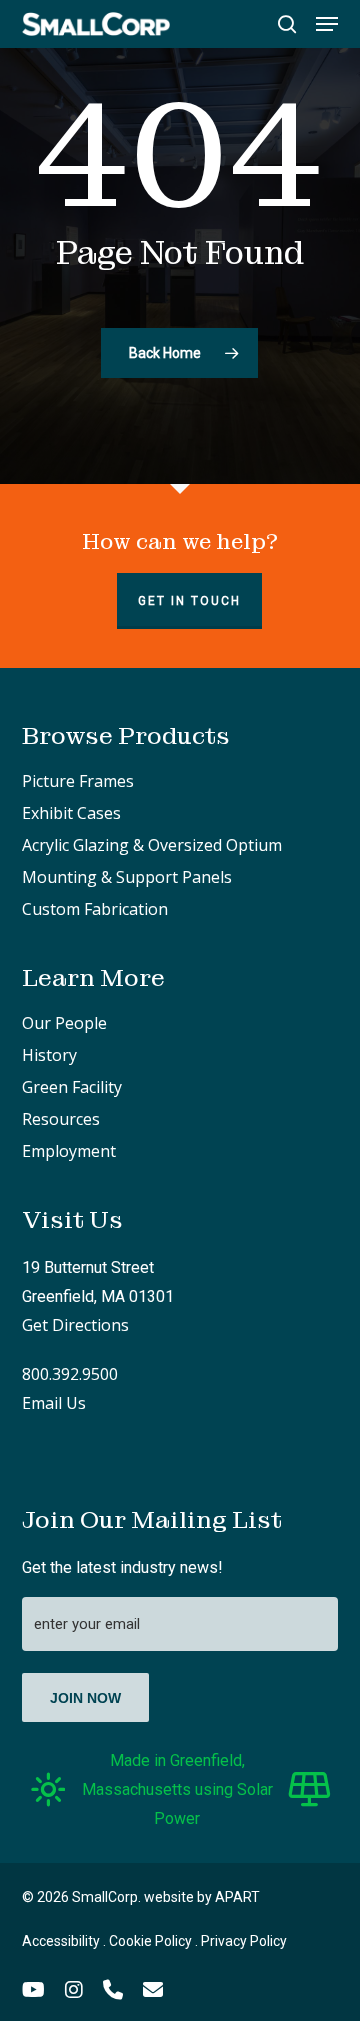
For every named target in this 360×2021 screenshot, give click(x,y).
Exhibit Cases (71, 813)
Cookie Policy (150, 1941)
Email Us (54, 1403)
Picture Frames (78, 781)
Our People (64, 1023)
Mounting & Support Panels (127, 877)
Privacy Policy (244, 1941)
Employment (69, 1151)
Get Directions (75, 1325)
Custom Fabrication (95, 909)
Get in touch (189, 601)
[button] (327, 24)
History (49, 1055)
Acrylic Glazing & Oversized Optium (152, 845)
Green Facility (72, 1087)
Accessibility (61, 1941)
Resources (61, 1119)
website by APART (202, 1897)
